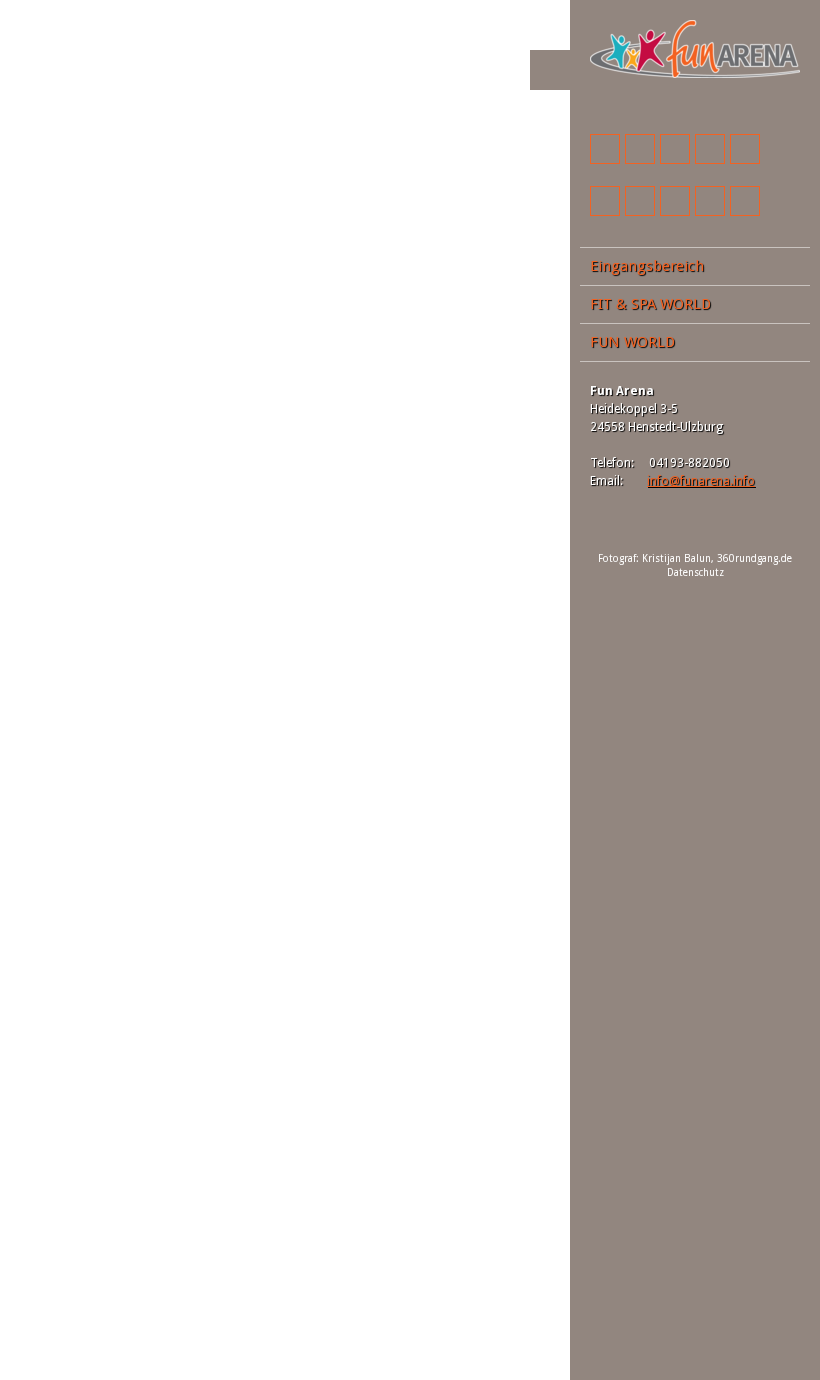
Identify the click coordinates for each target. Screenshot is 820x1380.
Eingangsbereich (647, 266)
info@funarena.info (701, 481)
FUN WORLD (632, 342)
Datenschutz (695, 572)
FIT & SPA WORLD (650, 304)
